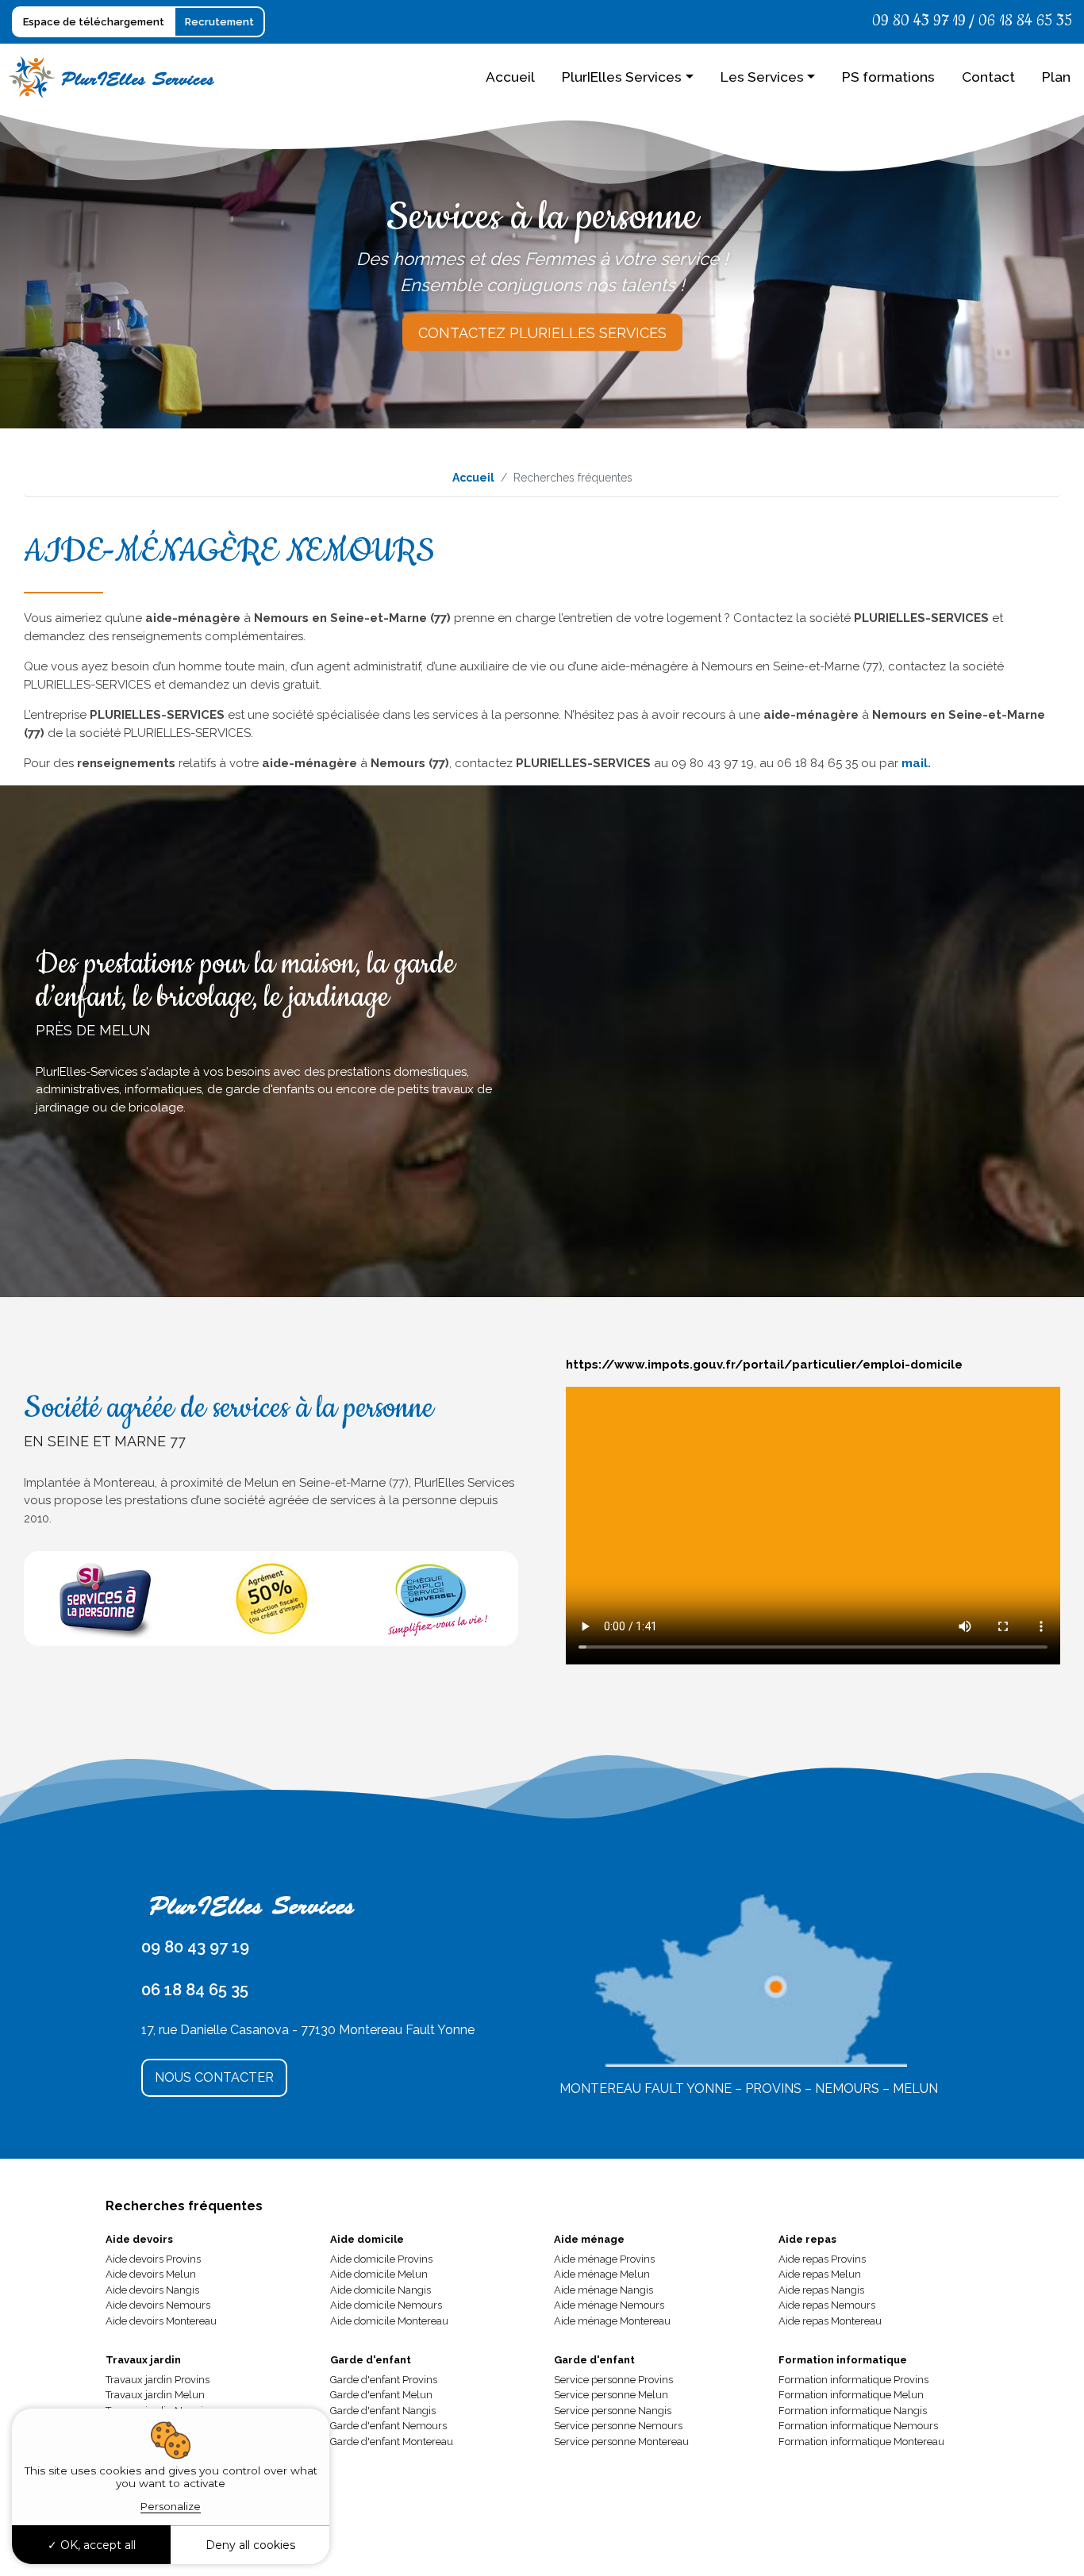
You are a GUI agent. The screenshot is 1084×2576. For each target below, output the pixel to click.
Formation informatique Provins (853, 2380)
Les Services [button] (762, 77)
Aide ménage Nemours (609, 2305)
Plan (1056, 77)
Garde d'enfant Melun (381, 2395)
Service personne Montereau (621, 2442)
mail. (916, 763)
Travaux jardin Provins (158, 2380)
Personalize (171, 2506)
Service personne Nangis (613, 2411)
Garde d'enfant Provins (384, 2380)
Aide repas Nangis (821, 2290)
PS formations (888, 77)
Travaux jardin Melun (155, 2395)
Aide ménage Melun (602, 2274)
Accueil (510, 77)
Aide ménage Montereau (612, 2321)
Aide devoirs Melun (151, 2274)
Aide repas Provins (822, 2259)
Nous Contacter (214, 2077)
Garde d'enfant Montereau (392, 2442)
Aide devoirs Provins (153, 2259)
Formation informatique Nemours (858, 2426)
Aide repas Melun (820, 2274)
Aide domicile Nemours (386, 2305)
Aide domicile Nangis (381, 2290)
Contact (988, 77)
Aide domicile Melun (379, 2274)
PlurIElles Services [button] (622, 77)
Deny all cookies (250, 2545)
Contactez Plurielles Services (542, 333)
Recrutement (219, 22)
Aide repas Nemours (827, 2305)
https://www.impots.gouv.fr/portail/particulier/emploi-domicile (764, 1365)
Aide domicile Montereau (389, 2321)
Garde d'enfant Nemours (388, 2426)
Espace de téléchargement (94, 22)
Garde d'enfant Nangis (383, 2411)
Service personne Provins (613, 2380)
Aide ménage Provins (604, 2259)
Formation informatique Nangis (853, 2411)
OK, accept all (96, 2545)
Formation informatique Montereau (861, 2442)
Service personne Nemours (618, 2426)
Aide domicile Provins (381, 2259)
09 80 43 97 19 (919, 21)
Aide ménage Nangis (604, 2290)
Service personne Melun (611, 2395)
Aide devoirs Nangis (152, 2290)
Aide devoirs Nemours (158, 2305)
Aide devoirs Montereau (161, 2321)
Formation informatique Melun (851, 2395)
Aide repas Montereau (830, 2321)
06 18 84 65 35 (1025, 21)
